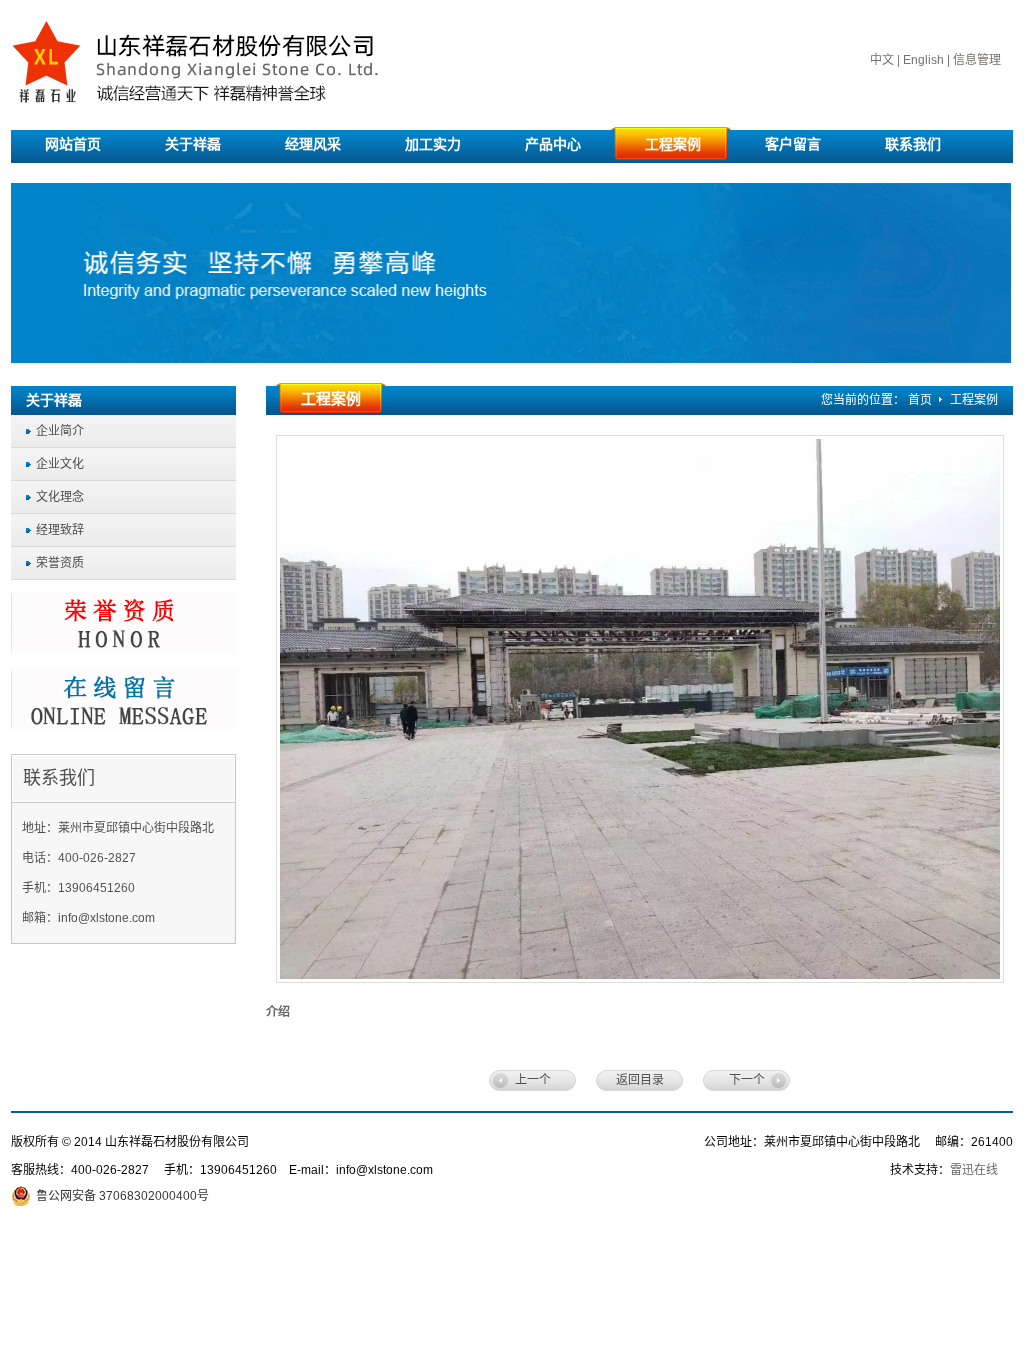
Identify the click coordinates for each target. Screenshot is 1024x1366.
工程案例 (974, 400)
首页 (920, 400)
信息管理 (977, 60)
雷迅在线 (974, 1170)
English (923, 60)
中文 (882, 60)
